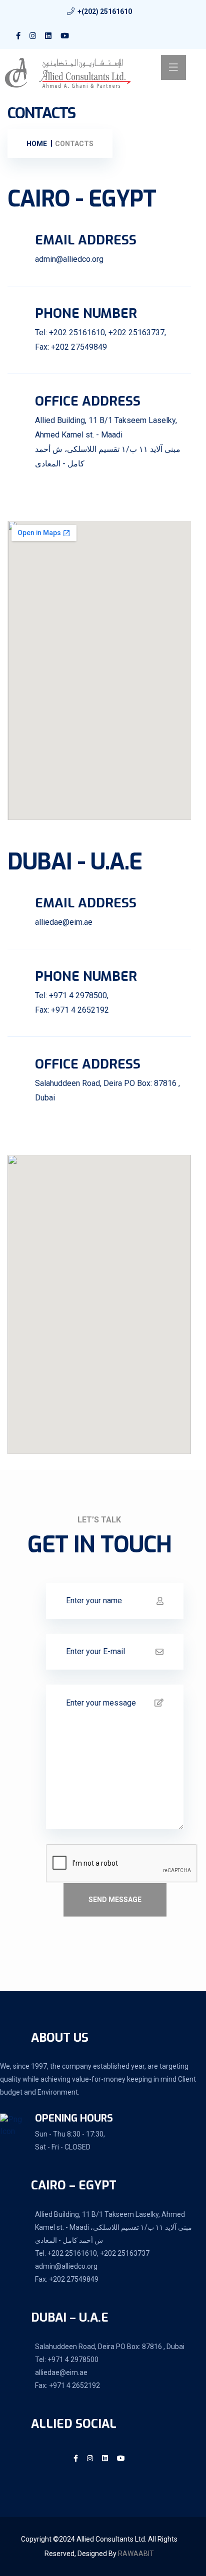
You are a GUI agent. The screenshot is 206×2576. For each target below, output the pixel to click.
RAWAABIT (136, 2554)
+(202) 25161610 (105, 11)
